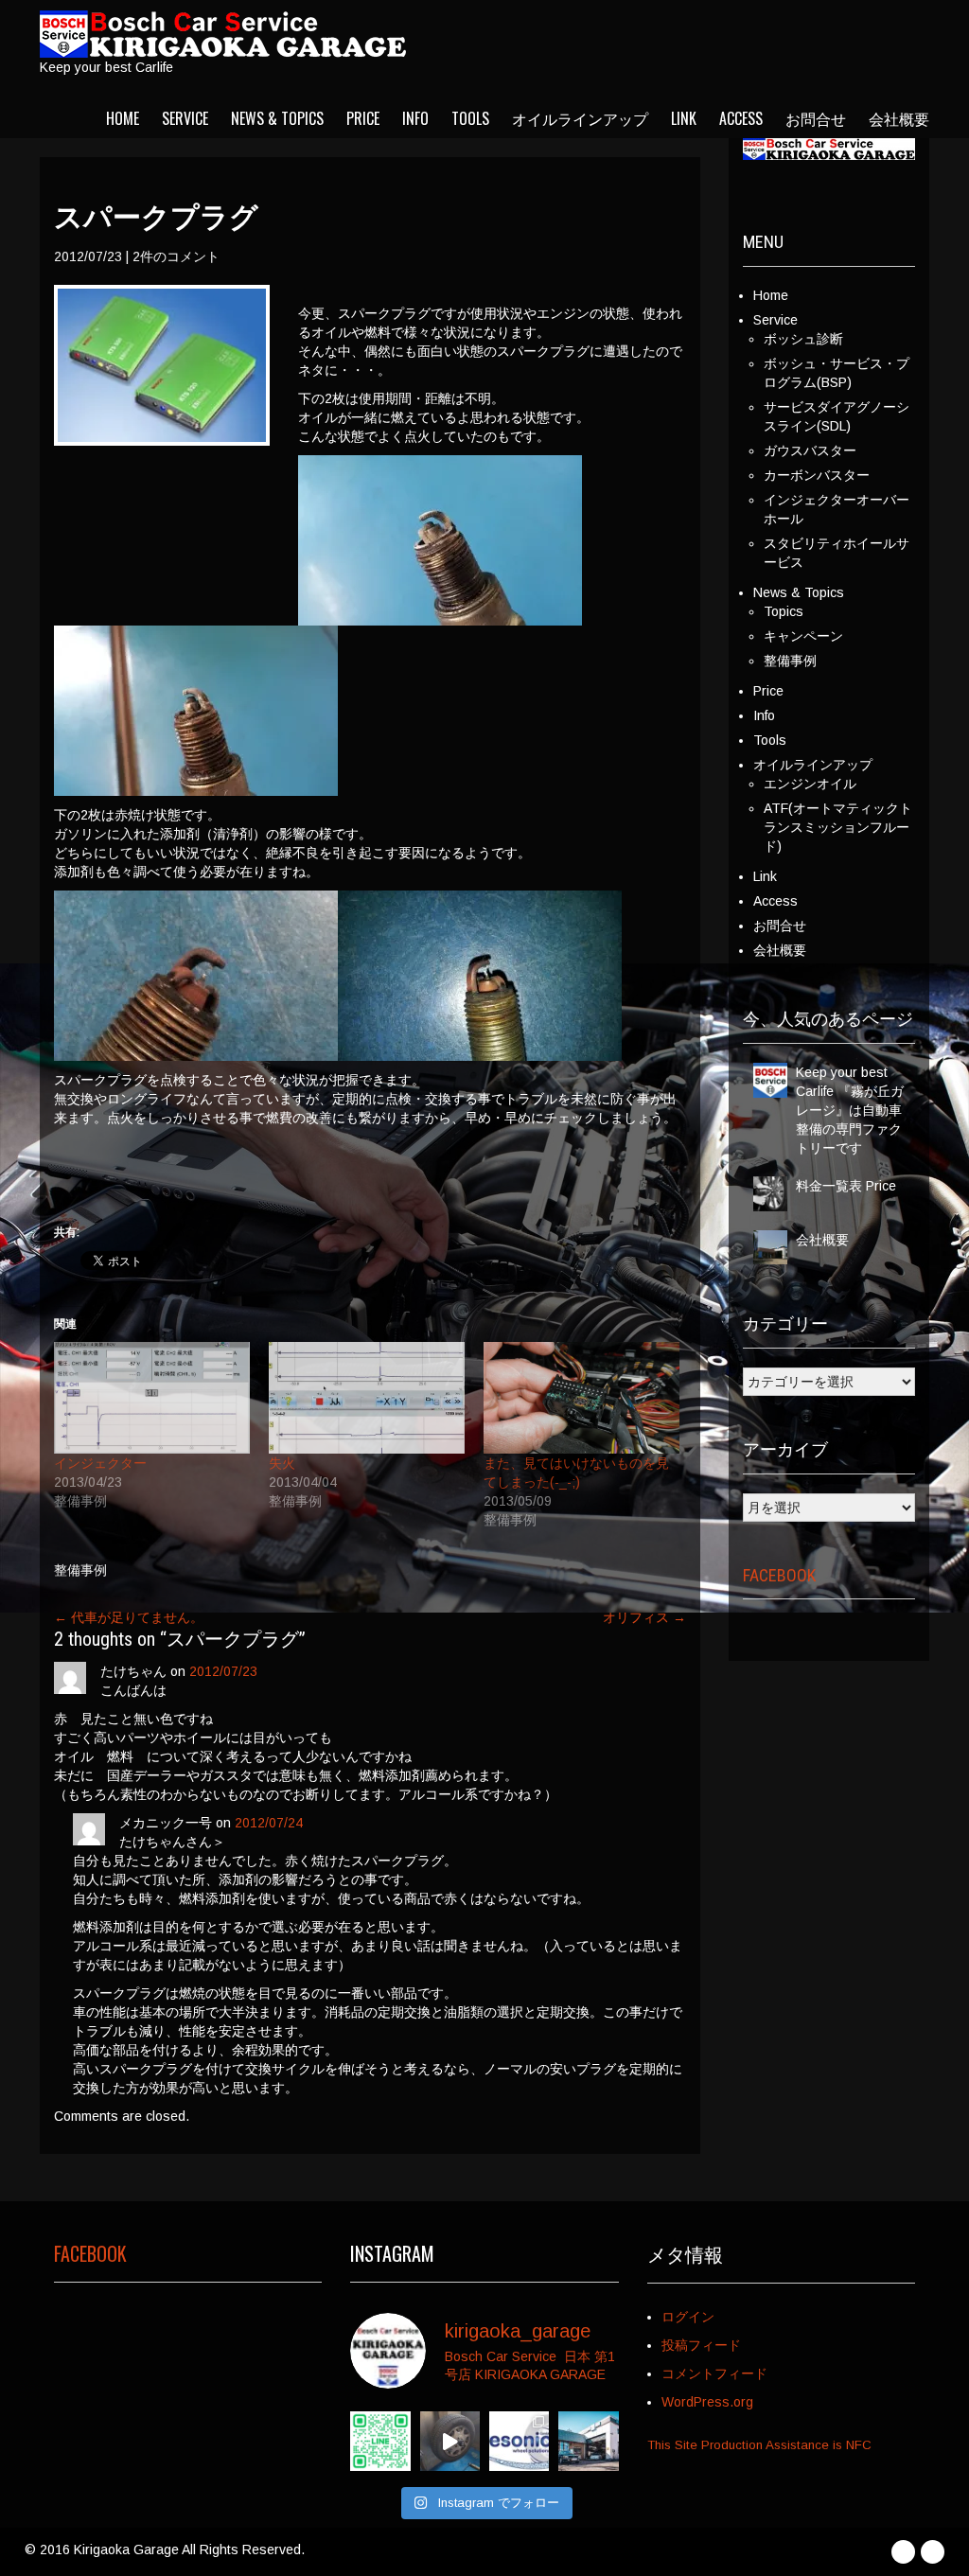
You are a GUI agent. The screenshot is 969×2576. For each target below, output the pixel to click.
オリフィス (644, 1617)
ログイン (688, 2317)
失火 (282, 1463)
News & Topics (277, 118)
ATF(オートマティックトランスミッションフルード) (838, 827)
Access (741, 118)
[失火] (367, 1398)
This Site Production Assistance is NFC (759, 2445)
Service (185, 118)
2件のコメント (176, 256)
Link (684, 118)
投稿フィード (701, 2345)
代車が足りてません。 (129, 1617)
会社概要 (899, 118)
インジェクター (100, 1463)
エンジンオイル (810, 784)
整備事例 (80, 1570)
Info (415, 118)
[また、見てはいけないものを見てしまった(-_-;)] (581, 1398)
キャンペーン (803, 636)
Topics (784, 611)
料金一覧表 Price (846, 1186)
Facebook (779, 1575)
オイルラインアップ (580, 118)
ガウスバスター (810, 450)
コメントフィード (714, 2373)
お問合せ (816, 118)
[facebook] (903, 2552)
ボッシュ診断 (803, 339)
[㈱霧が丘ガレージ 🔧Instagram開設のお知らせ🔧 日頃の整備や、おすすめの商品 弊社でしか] (588, 2441)
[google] (933, 2552)
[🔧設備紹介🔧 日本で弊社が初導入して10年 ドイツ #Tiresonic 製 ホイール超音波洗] (450, 2441)
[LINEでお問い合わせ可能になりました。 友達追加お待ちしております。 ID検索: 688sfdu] (380, 2441)
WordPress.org (707, 2402)
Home (123, 118)
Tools (470, 118)
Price (363, 118)
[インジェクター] (152, 1398)
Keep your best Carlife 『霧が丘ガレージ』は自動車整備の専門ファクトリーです (850, 1110)
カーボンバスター (817, 475)
